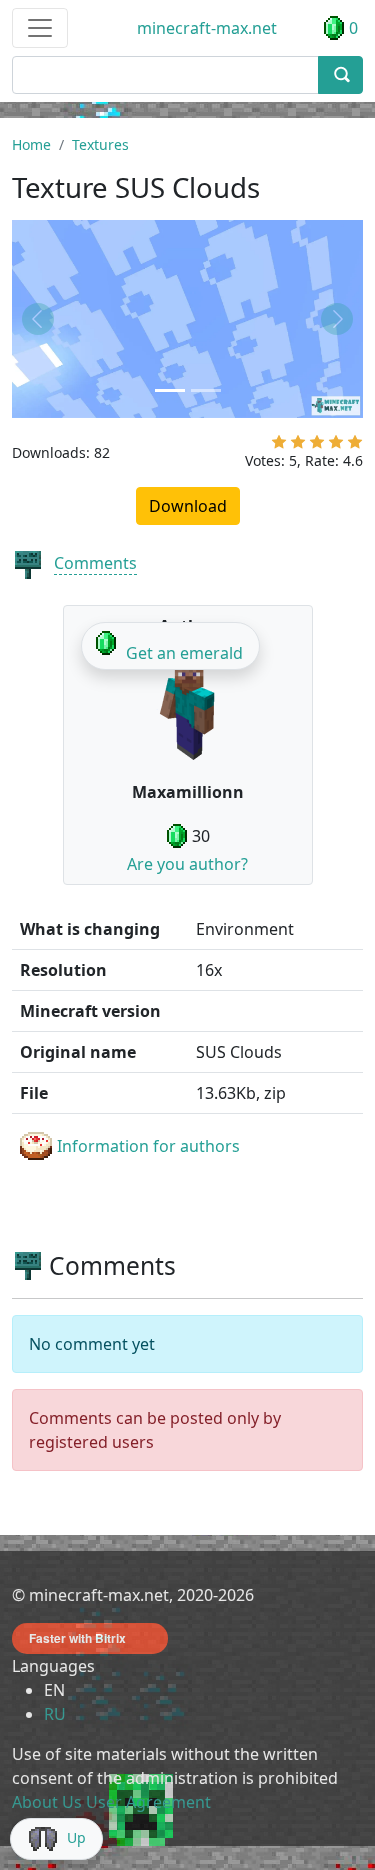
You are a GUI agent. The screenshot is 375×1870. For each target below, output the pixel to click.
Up (76, 1837)
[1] (279, 446)
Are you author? (187, 864)
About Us (47, 1802)
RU (55, 1714)
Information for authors (148, 1146)
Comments (95, 563)
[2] (298, 446)
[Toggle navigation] (40, 28)
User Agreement (148, 1802)
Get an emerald (184, 653)
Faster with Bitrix (77, 1638)
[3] (317, 446)
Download (188, 506)
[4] (336, 446)
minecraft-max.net (207, 28)
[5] (355, 446)
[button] (38, 318)
